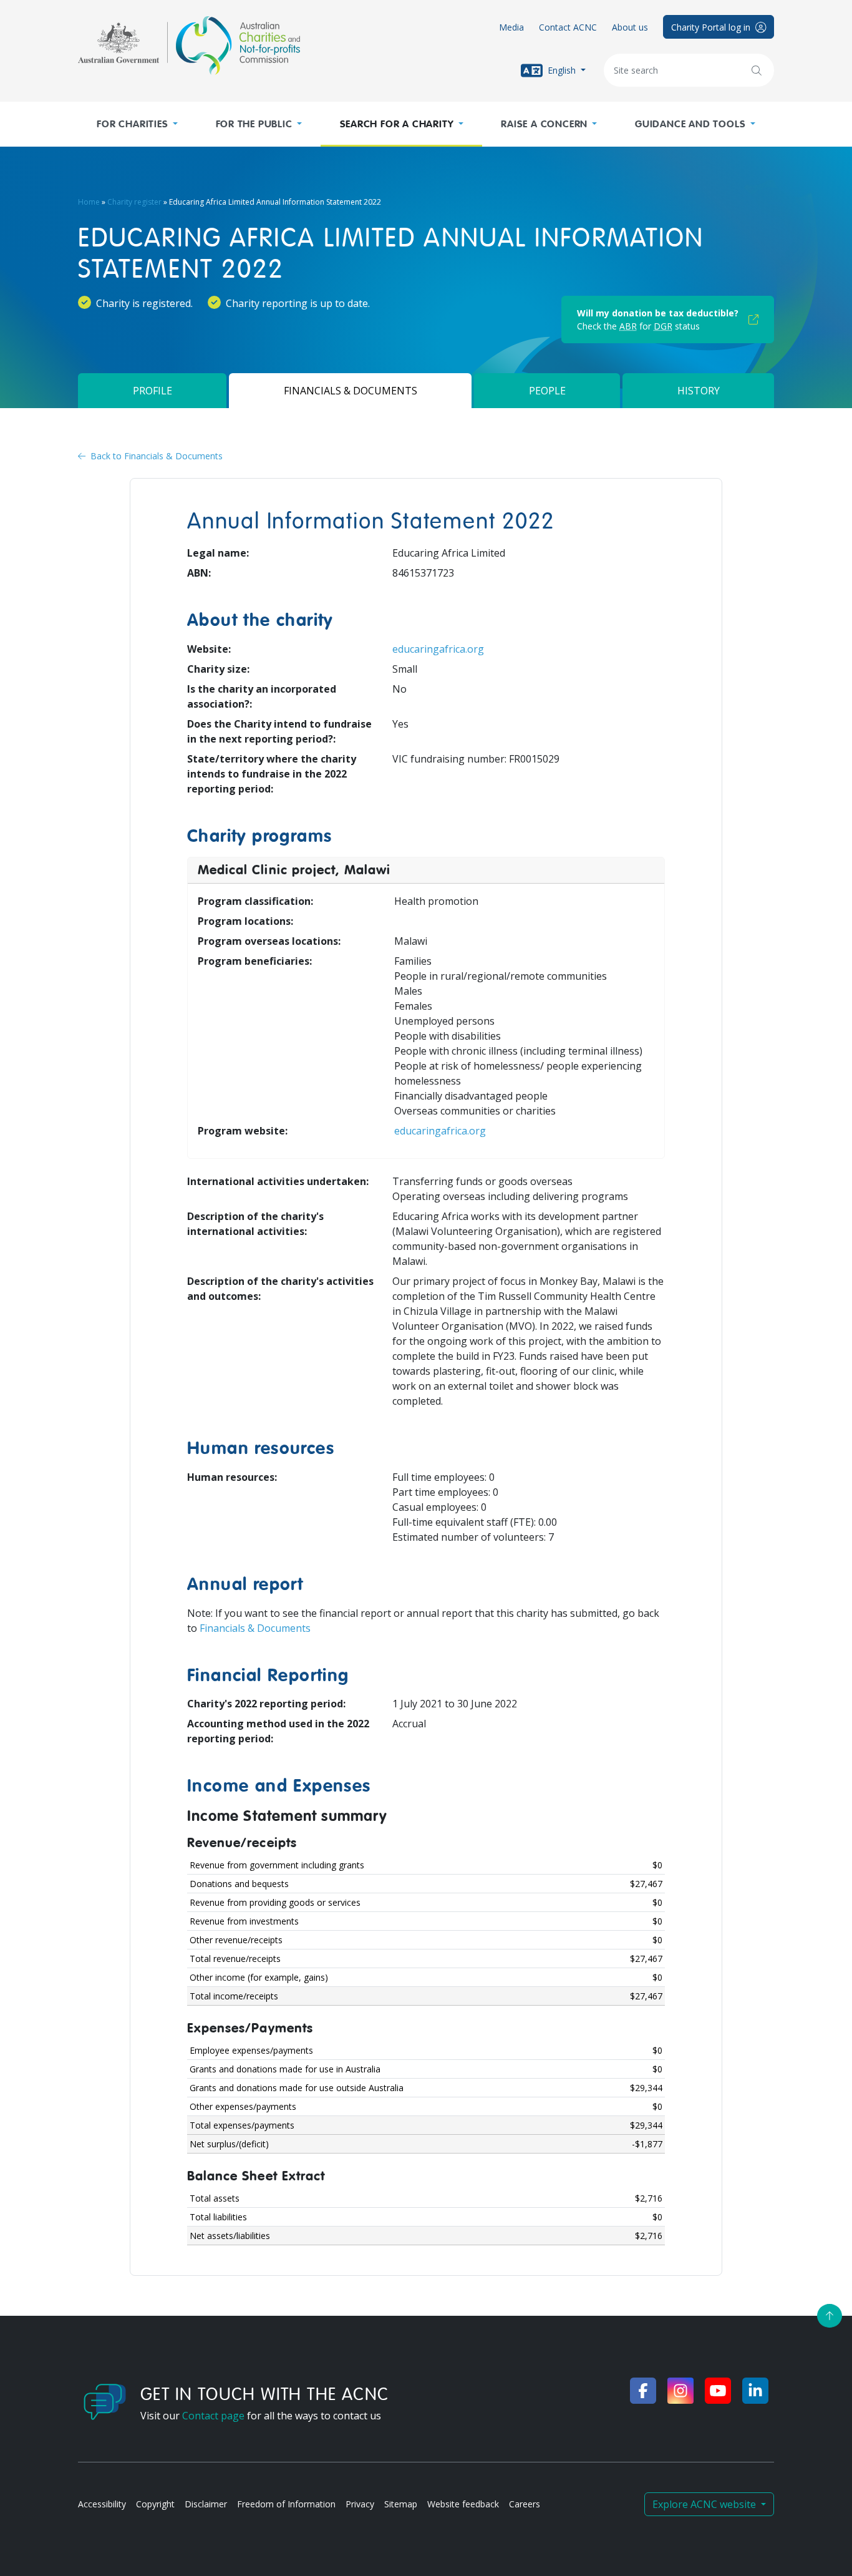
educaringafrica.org (438, 649)
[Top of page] (830, 2316)
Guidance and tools (690, 124)
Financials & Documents (255, 1628)
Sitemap (401, 2504)
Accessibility (102, 2504)
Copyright (155, 2504)
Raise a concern (544, 124)
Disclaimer (206, 2504)
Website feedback (463, 2504)
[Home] (189, 46)
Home (89, 202)
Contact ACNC (568, 27)
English (562, 70)
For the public (254, 124)
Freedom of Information (286, 2504)
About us (630, 27)
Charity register (134, 202)
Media (511, 27)
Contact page (213, 2416)
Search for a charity (397, 124)
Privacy (360, 2504)
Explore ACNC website (705, 2504)
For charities (132, 124)
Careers (525, 2504)
